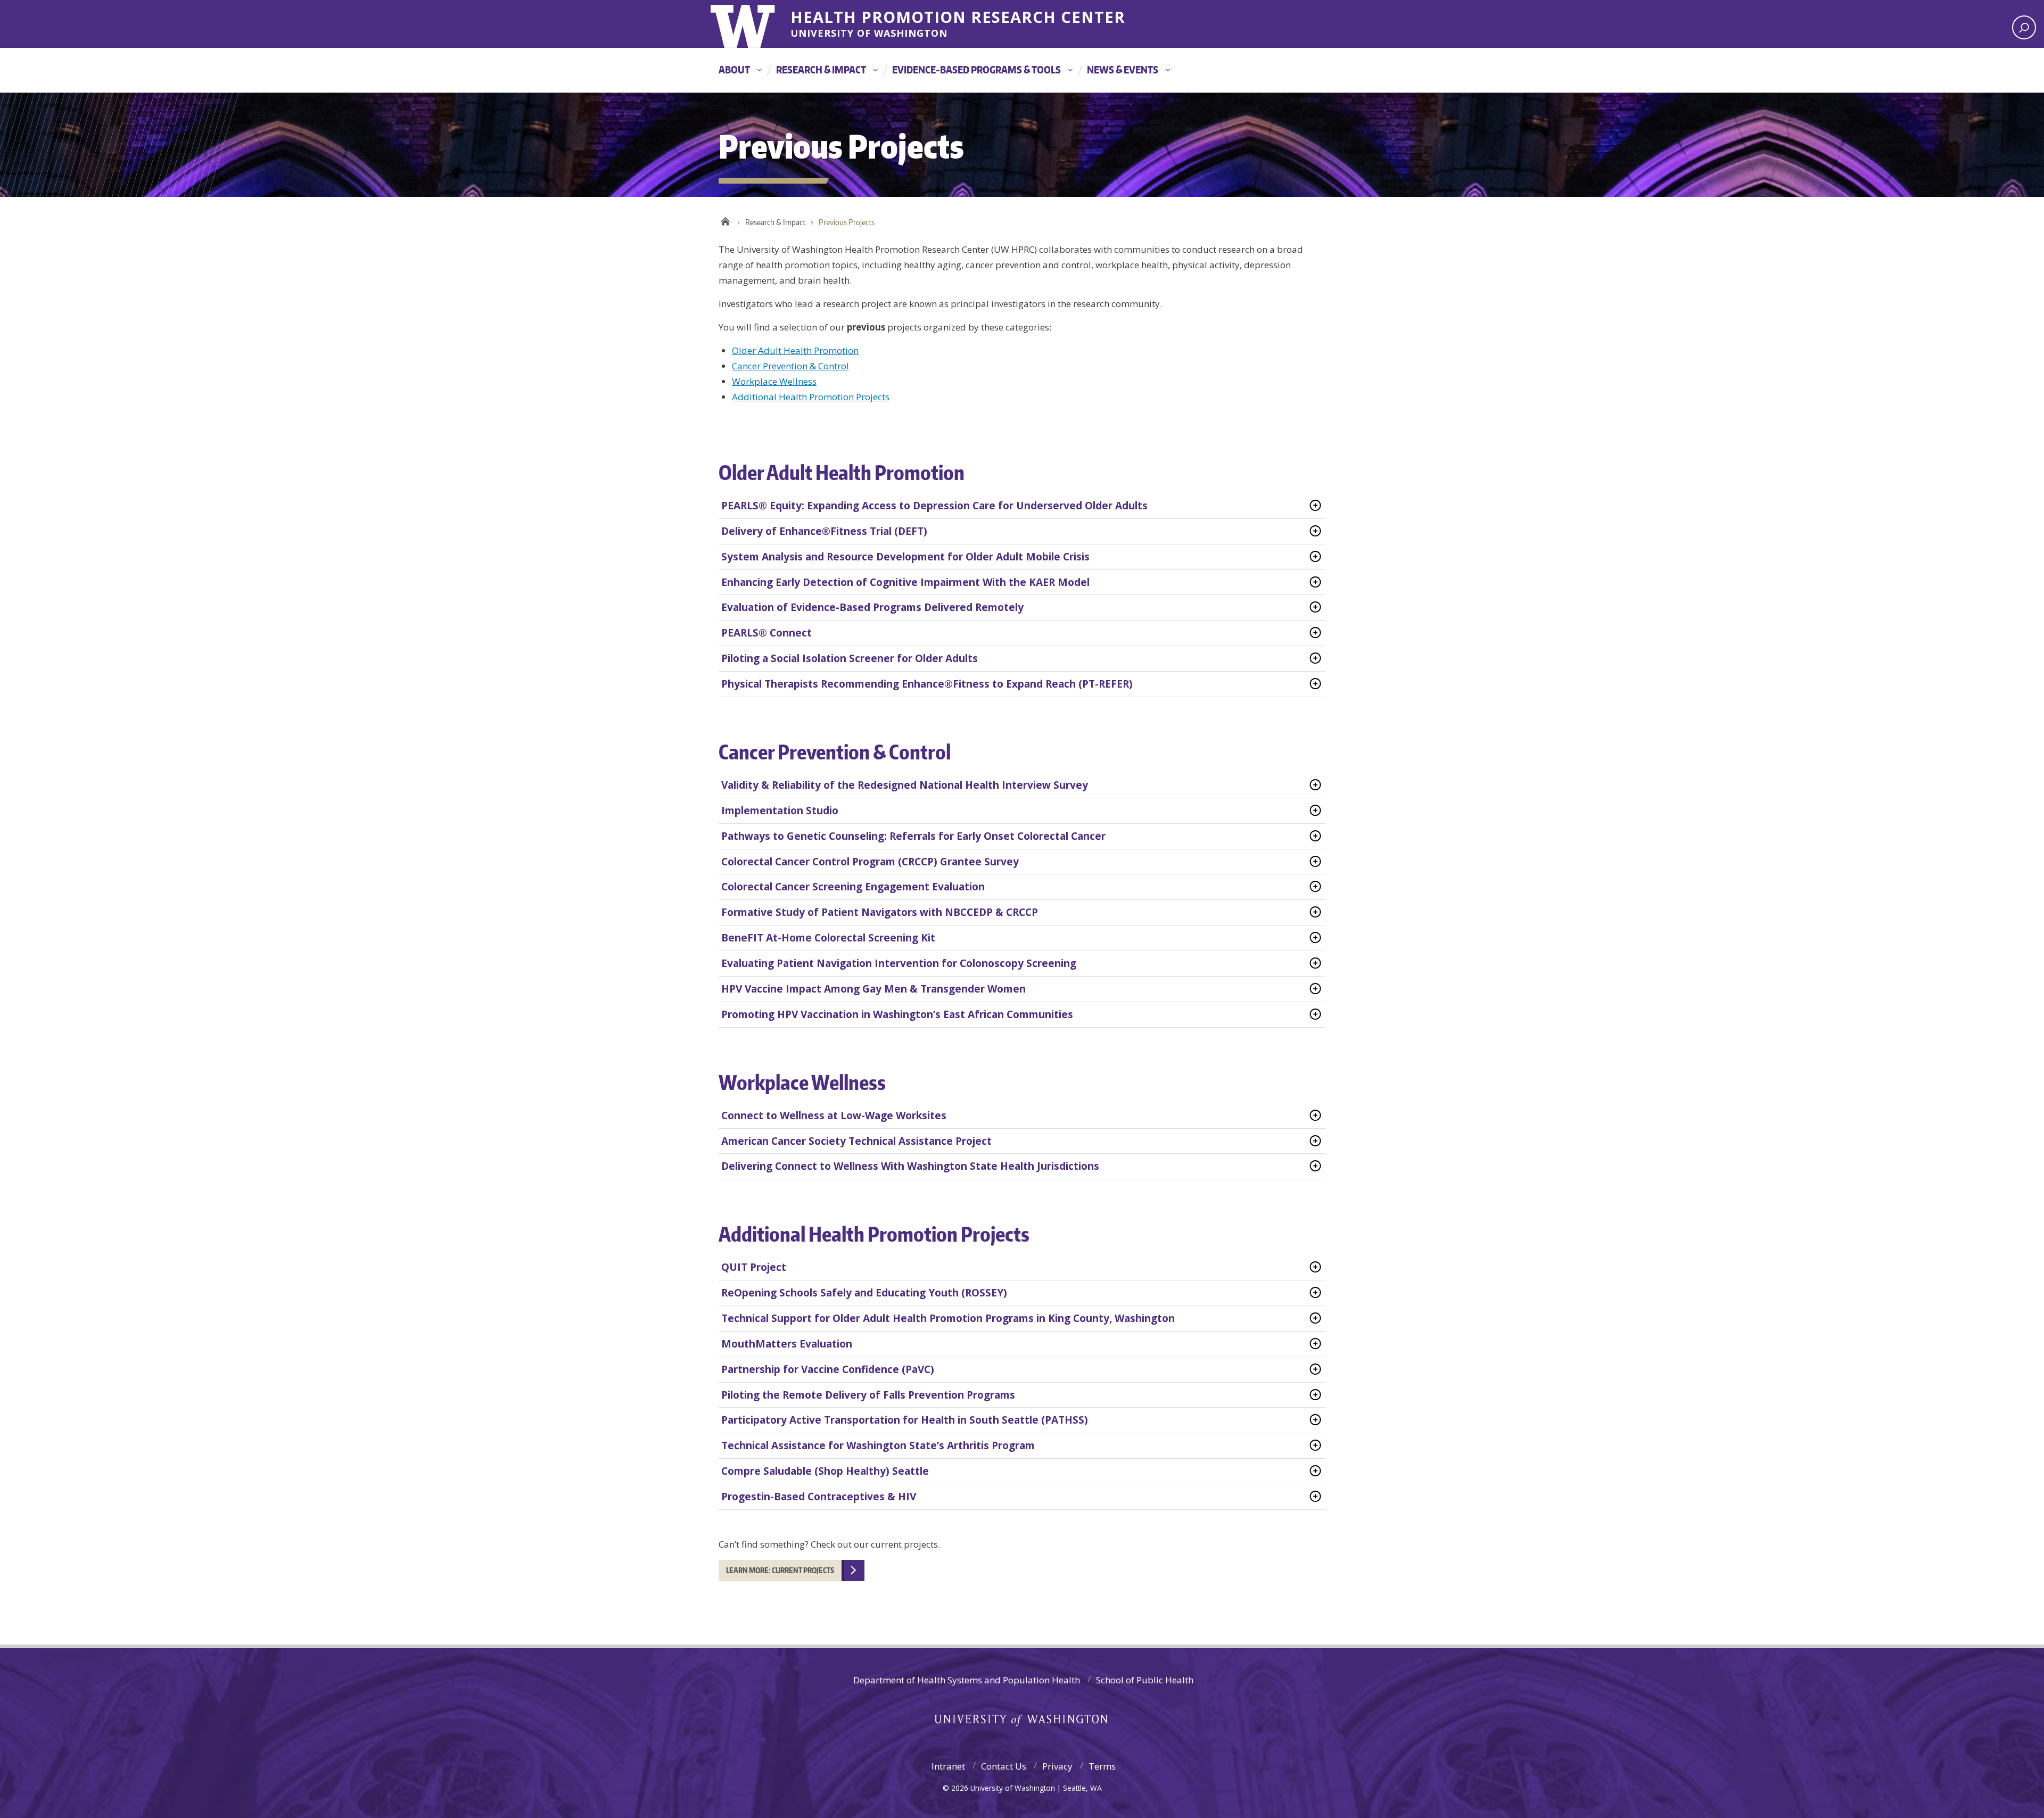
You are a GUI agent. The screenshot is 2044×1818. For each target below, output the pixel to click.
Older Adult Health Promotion (795, 350)
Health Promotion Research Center (958, 15)
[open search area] (2024, 27)
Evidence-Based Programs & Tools (976, 69)
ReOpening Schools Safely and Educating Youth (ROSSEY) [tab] (864, 1293)
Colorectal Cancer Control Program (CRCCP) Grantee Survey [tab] (870, 862)
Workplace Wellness (774, 381)
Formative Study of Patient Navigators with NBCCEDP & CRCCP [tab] (880, 912)
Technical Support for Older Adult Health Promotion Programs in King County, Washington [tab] (948, 1318)
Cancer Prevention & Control (790, 366)
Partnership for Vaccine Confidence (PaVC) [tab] (828, 1369)
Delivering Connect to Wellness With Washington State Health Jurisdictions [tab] (910, 1166)
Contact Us (1004, 1766)
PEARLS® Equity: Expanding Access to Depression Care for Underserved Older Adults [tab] (934, 506)
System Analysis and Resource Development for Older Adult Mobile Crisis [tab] (905, 557)
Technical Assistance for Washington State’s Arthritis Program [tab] (878, 1445)
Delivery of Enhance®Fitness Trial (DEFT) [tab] (824, 531)
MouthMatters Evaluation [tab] (787, 1344)
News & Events (1123, 69)
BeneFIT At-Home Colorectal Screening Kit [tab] (828, 938)
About (734, 69)
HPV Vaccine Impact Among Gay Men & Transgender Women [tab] (873, 989)
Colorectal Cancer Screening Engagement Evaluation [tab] (853, 887)
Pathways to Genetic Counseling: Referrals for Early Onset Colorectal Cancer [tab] (913, 836)
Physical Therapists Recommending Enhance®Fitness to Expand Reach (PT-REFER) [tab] (927, 684)
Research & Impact (821, 69)
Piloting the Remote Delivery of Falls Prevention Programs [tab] (868, 1395)
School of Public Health (1145, 1680)
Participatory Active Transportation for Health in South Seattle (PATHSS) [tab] (905, 1420)
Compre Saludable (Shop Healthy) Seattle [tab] (825, 1471)
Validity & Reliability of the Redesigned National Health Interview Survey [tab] (905, 785)
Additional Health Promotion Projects (811, 397)
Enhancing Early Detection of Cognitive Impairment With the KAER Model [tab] (905, 582)
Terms (1102, 1766)
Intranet (948, 1766)
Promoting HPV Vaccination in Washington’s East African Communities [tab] (897, 1014)
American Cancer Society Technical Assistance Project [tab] (856, 1141)
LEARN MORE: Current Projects (780, 1570)
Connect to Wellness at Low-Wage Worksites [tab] (834, 1115)
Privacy (1057, 1766)
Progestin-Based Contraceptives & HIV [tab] (819, 1497)
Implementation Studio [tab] (780, 811)
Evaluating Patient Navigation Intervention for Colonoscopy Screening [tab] (899, 963)
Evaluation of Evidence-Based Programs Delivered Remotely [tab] (872, 607)
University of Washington (754, 24)
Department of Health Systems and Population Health (967, 1680)
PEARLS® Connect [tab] (767, 633)
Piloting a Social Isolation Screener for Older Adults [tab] (850, 658)
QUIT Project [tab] (754, 1267)
